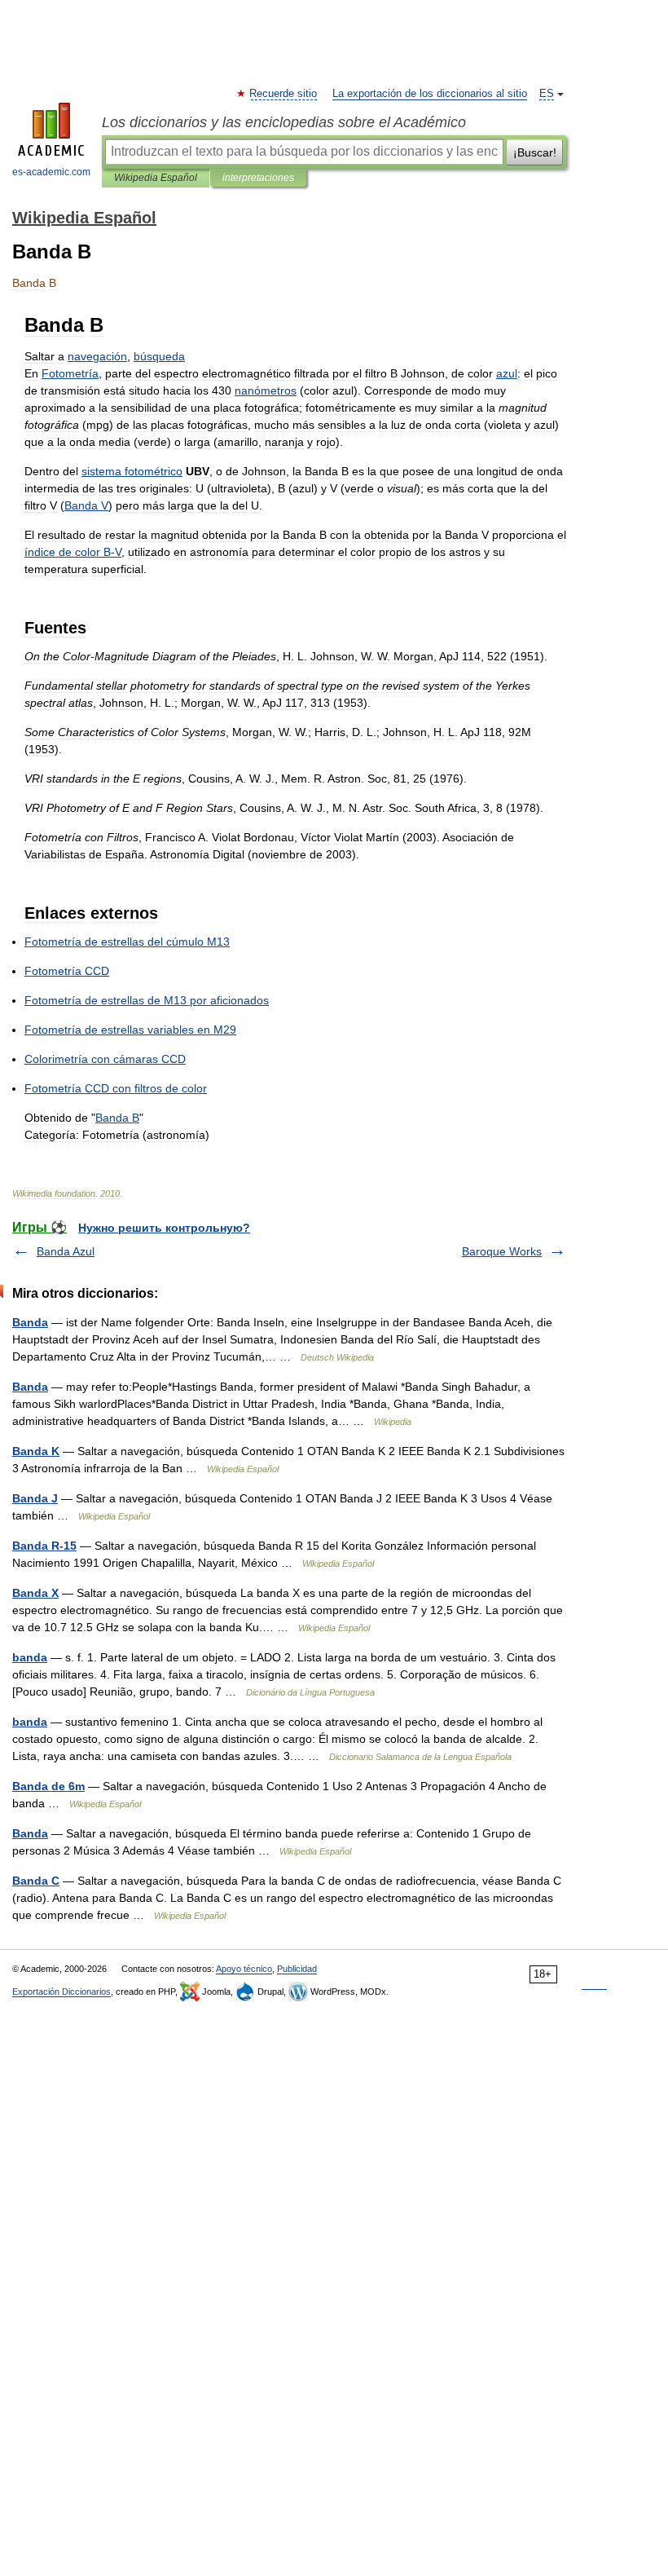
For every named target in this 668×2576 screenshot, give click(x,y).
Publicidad (297, 1969)
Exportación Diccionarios (62, 1992)
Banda (30, 1322)
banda (30, 1657)
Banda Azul (66, 1251)
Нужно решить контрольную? (164, 1228)
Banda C (36, 1881)
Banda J (35, 1498)
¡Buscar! (535, 152)
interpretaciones (258, 178)
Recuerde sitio (284, 94)
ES (547, 94)
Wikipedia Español (156, 178)
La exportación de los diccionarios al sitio (430, 94)
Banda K (36, 1451)
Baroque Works (502, 1251)
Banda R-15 (44, 1546)
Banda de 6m (48, 1786)
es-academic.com (51, 172)
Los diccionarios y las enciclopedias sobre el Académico (284, 122)
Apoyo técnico (244, 1969)
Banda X (35, 1593)
